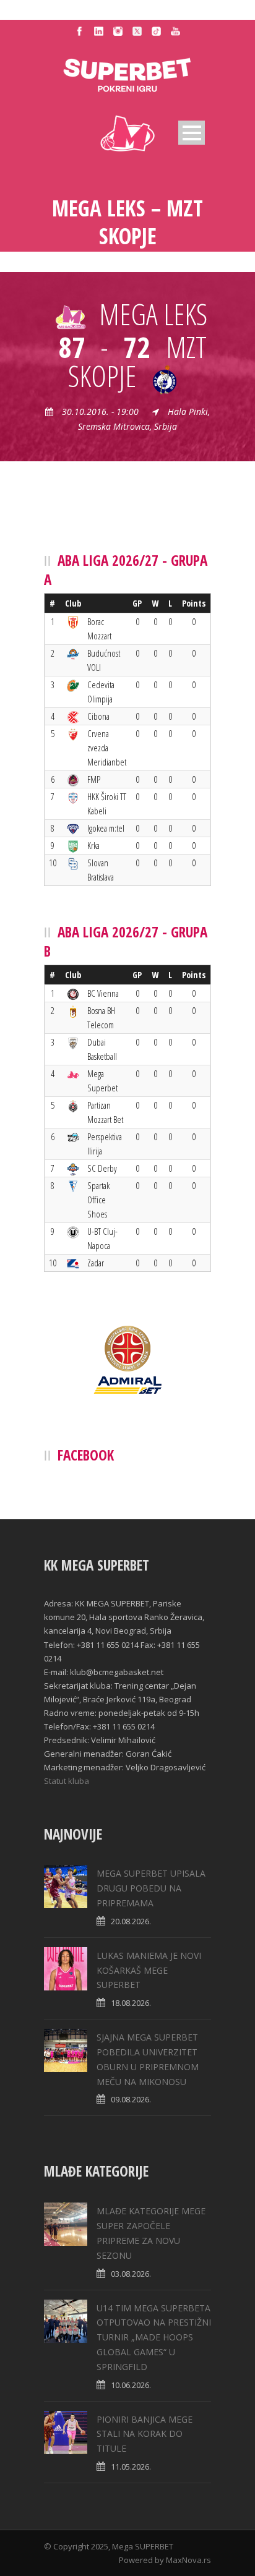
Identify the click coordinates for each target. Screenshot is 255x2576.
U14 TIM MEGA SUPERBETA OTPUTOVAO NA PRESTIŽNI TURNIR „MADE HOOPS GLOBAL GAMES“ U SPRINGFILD (154, 2337)
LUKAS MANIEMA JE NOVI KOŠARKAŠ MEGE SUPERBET (149, 1970)
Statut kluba (67, 1781)
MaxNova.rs (188, 2560)
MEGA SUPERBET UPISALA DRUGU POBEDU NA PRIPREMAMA (151, 1888)
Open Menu (192, 133)
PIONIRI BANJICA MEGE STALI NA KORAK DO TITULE (145, 2434)
